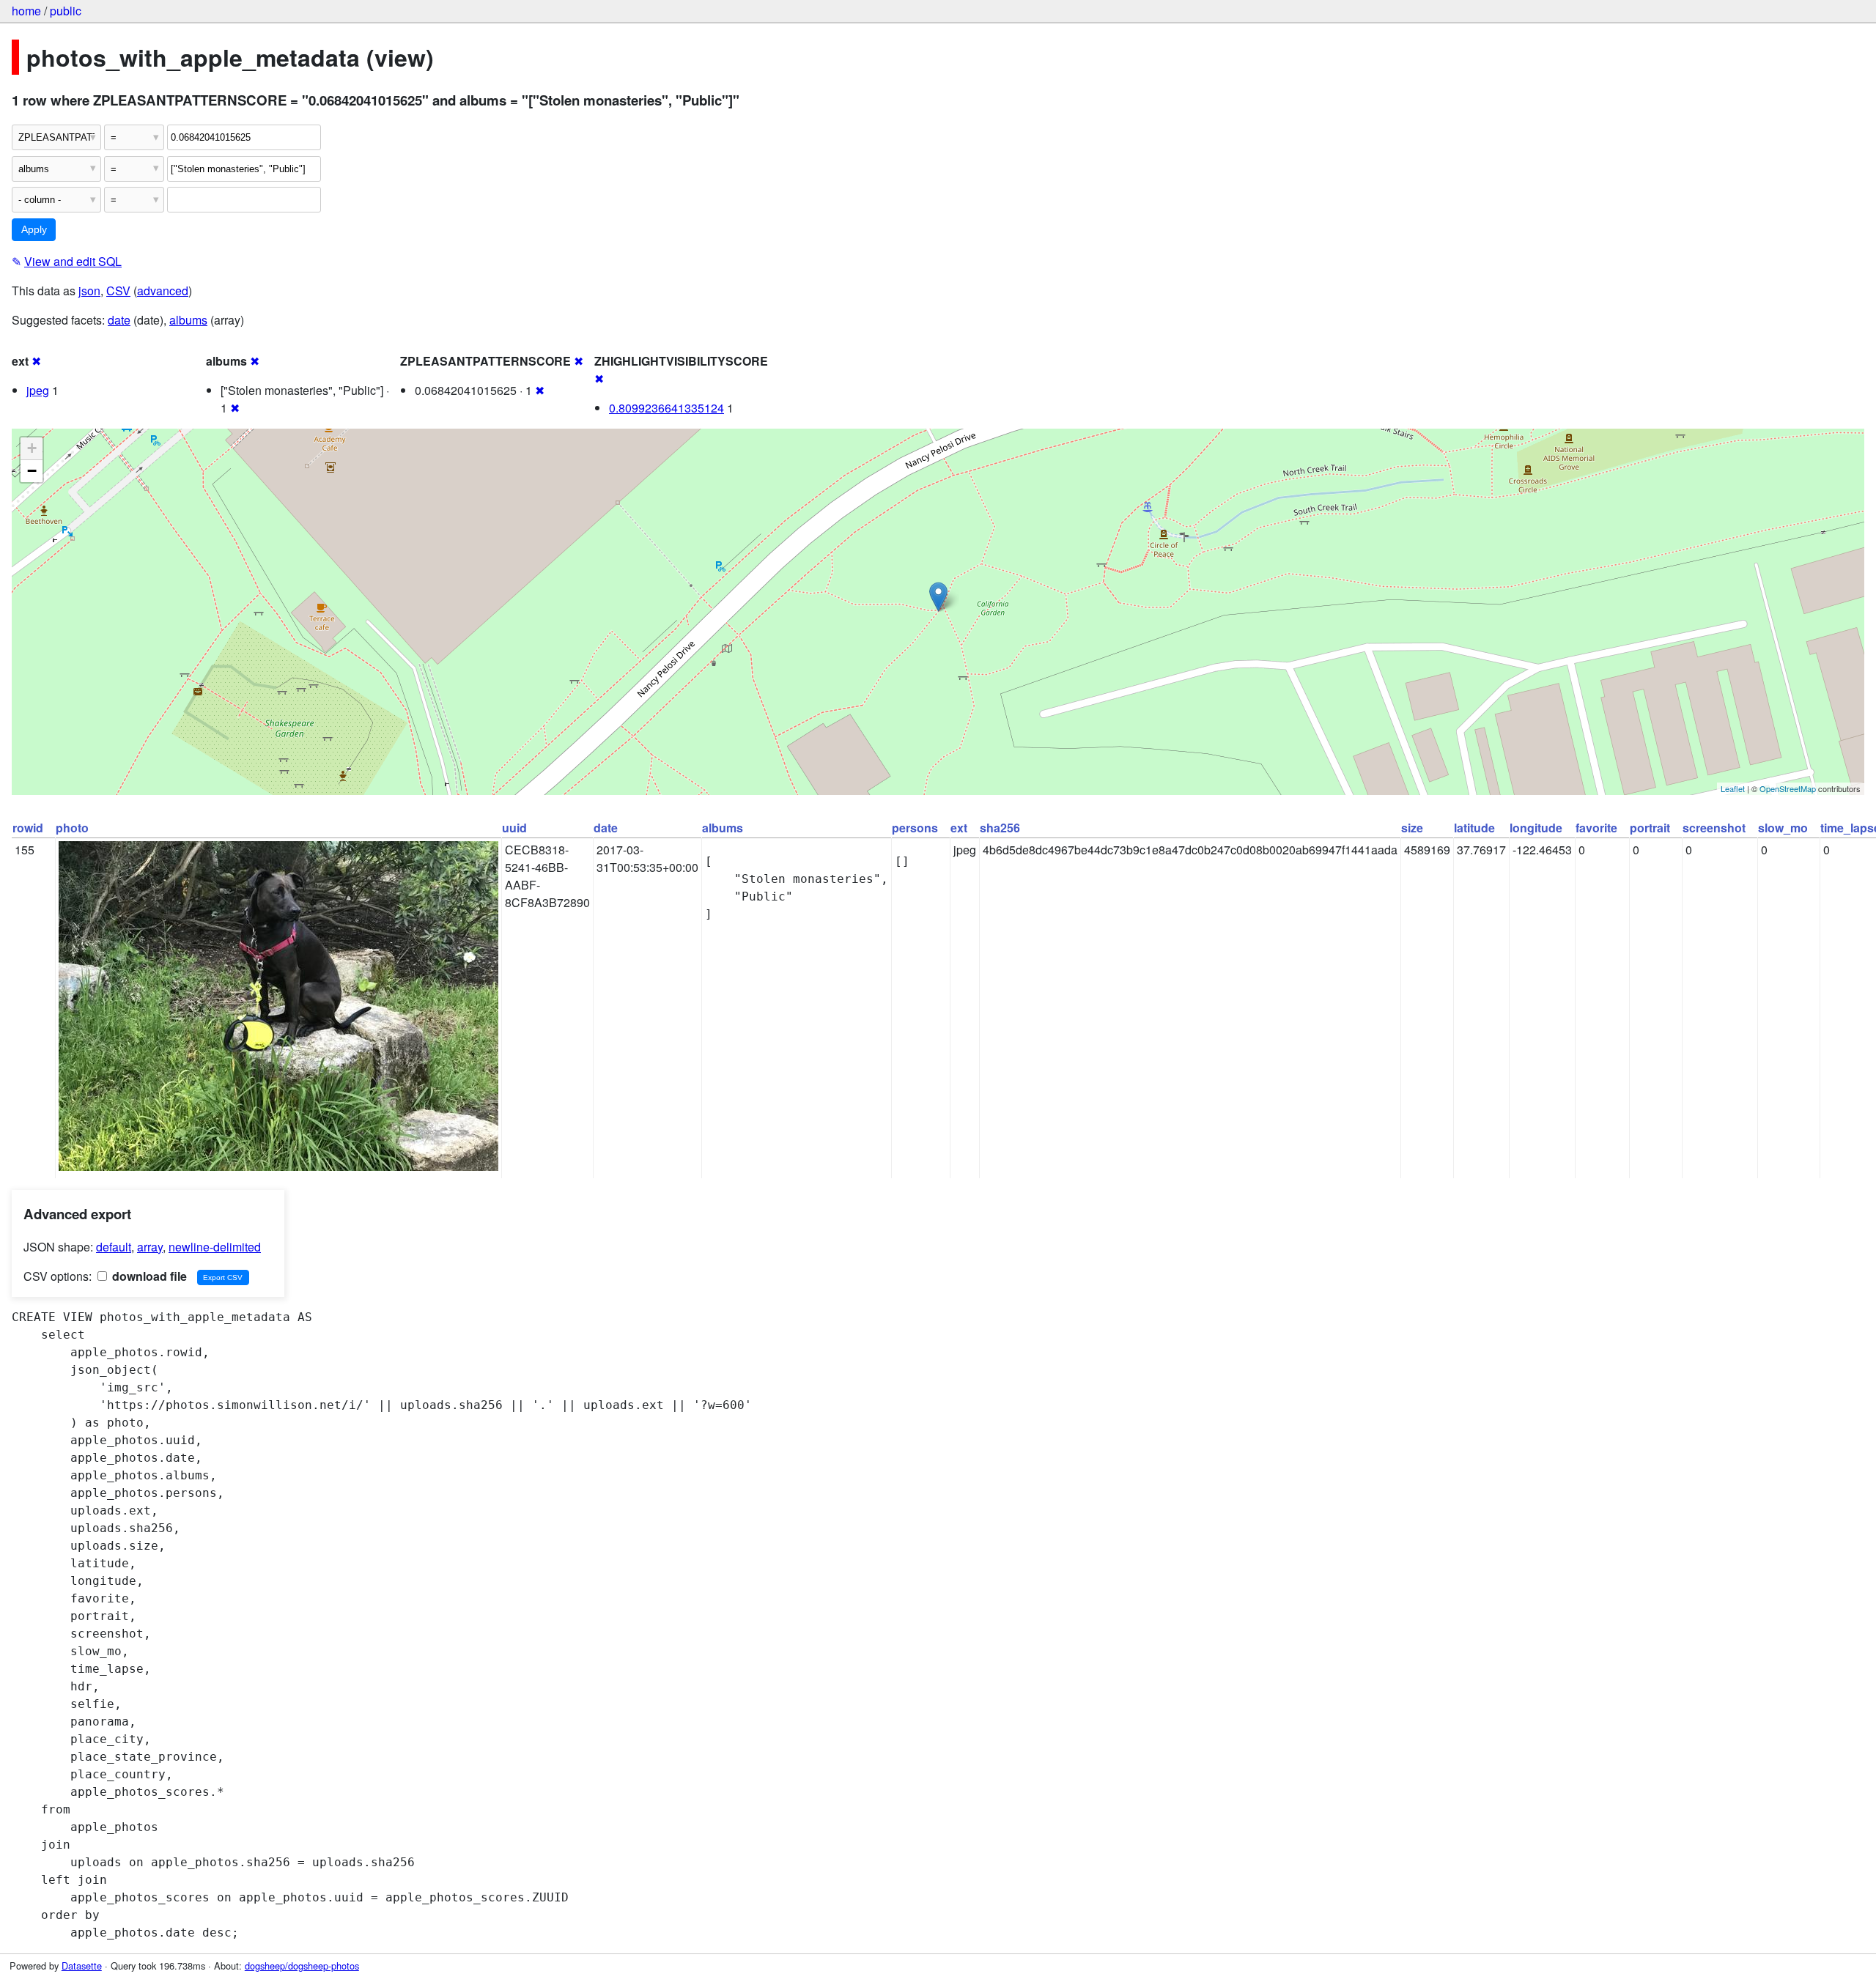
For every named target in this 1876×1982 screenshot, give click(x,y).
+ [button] (32, 448)
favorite (1596, 828)
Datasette (82, 1966)
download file (148, 1276)
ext (959, 828)
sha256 (1000, 828)
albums (188, 320)
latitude (1474, 828)
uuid (514, 828)
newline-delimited (215, 1247)
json (89, 291)
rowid (28, 828)
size (1412, 828)
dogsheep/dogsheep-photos (302, 1966)
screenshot (1714, 828)
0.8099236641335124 (666, 408)
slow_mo (1783, 828)
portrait (1650, 828)
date (119, 320)
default (114, 1247)
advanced (163, 291)
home (26, 11)
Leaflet (1733, 788)
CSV (118, 291)
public (66, 11)
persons (915, 828)
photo (72, 828)
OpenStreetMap (1788, 788)
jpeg (38, 390)
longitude (1536, 828)
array (150, 1247)
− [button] (32, 471)
